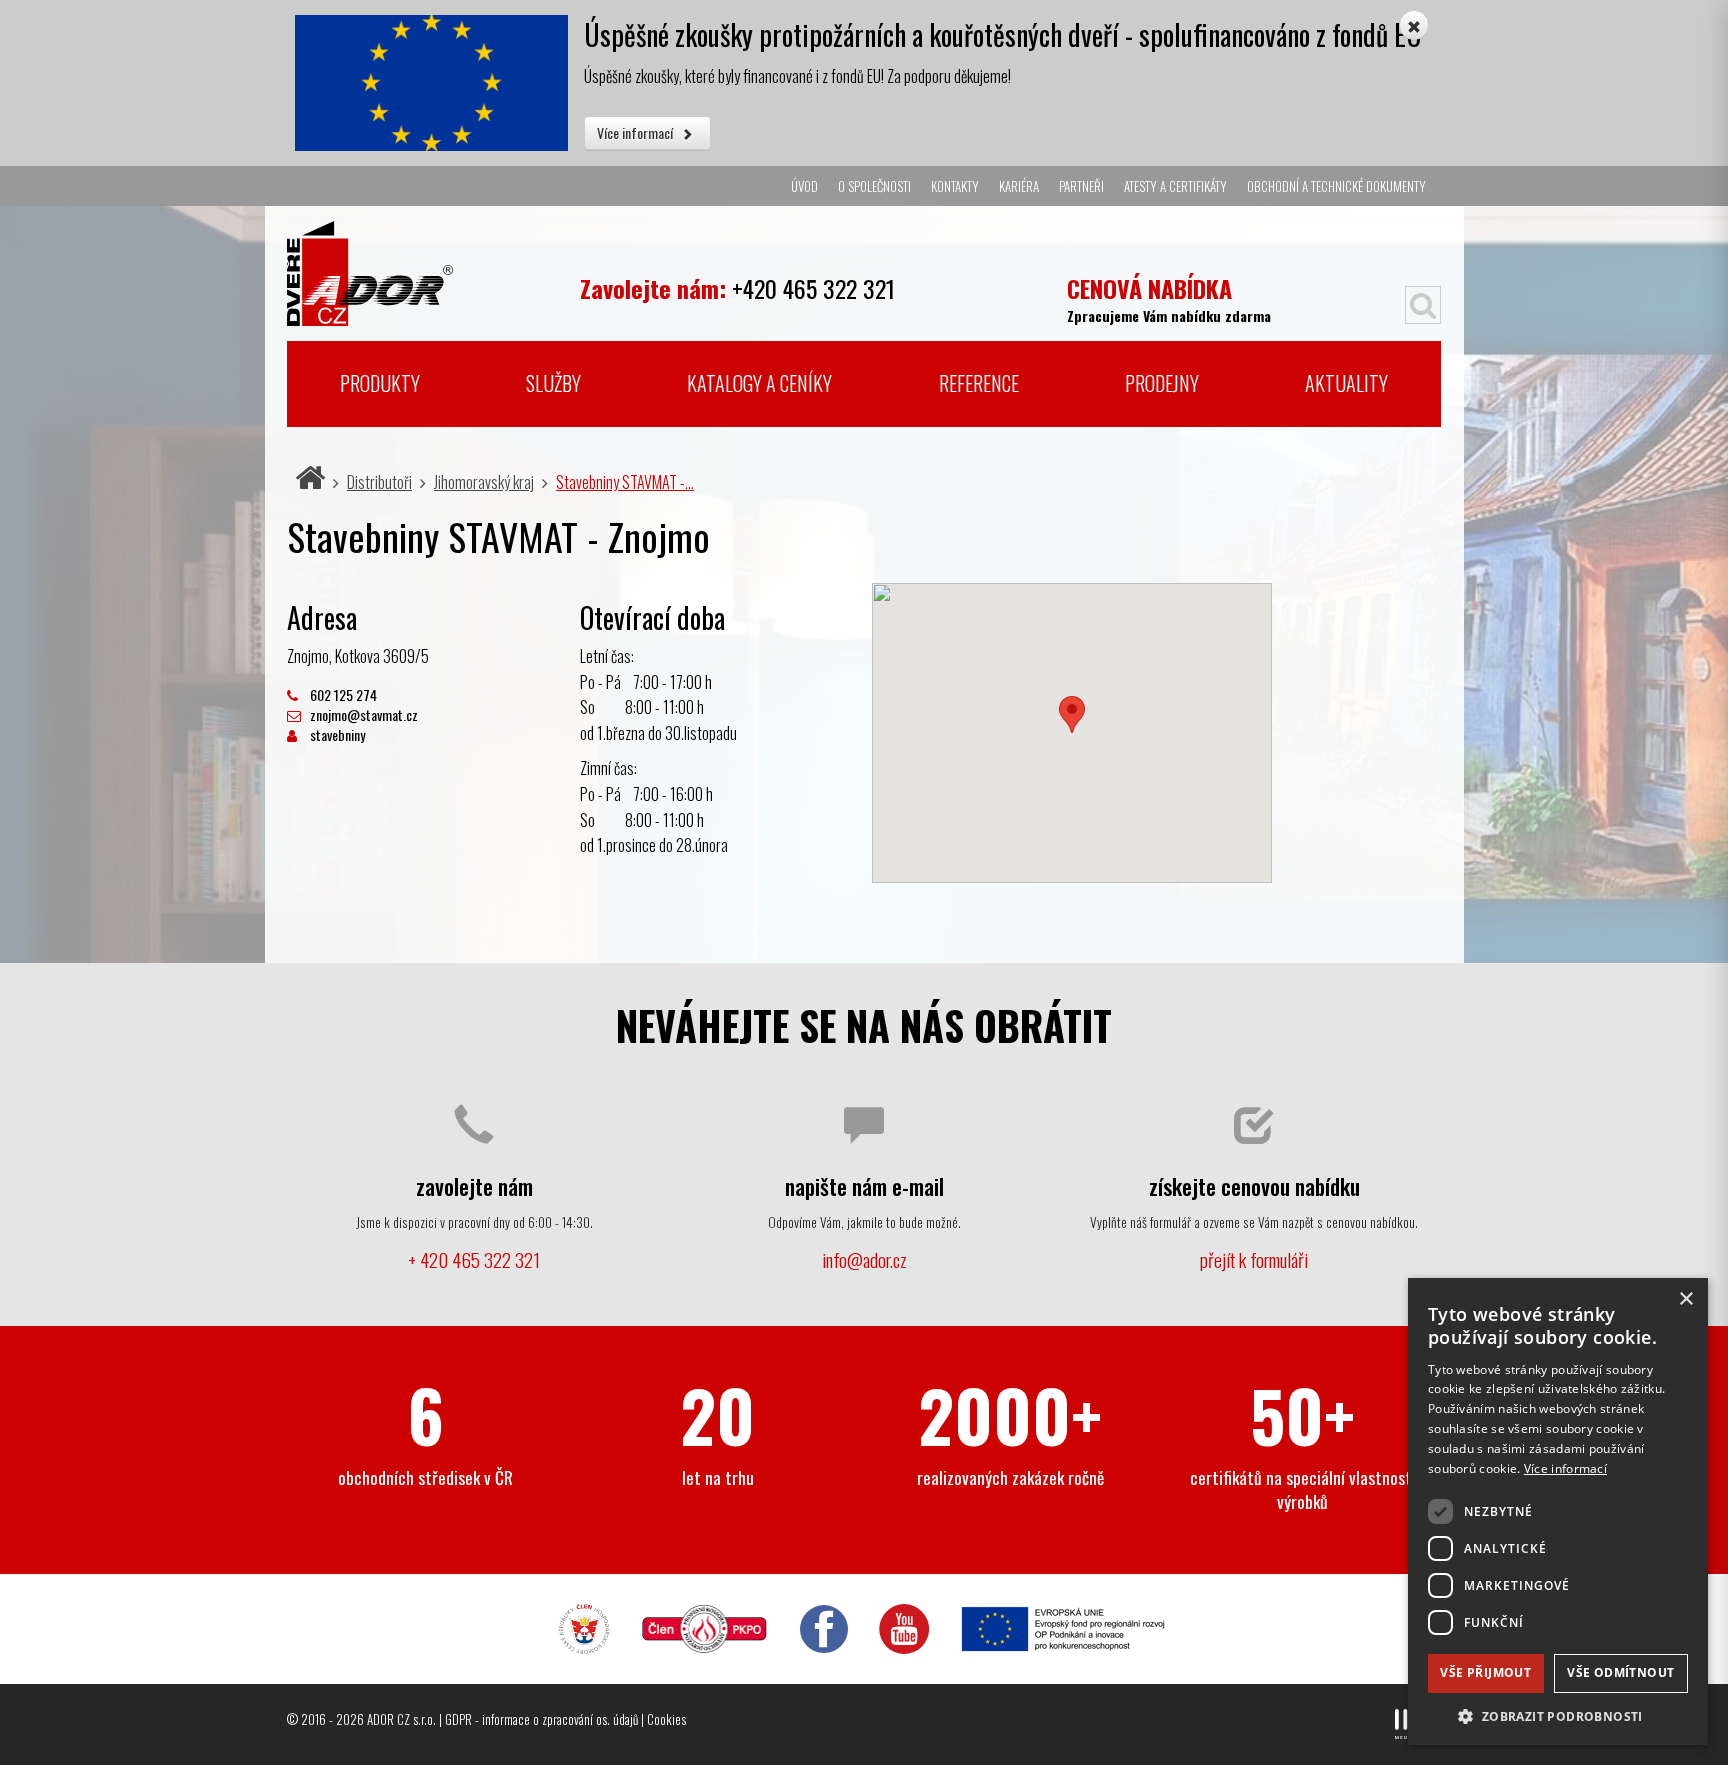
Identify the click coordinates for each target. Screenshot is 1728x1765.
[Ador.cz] (425, 266)
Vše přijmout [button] (1485, 1672)
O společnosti (874, 186)
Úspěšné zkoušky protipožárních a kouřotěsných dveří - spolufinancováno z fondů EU (1003, 34)
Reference (979, 383)
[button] (1558, 1715)
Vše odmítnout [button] (1620, 1672)
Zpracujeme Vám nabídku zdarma (1169, 297)
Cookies (666, 1719)
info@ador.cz (864, 1259)
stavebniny (336, 734)
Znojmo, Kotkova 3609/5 (358, 656)
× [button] (1685, 1299)
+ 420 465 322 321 (474, 1259)
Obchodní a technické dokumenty (1336, 186)
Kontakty (955, 186)
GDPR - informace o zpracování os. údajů (541, 1719)
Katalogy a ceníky (759, 383)
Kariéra (1019, 186)
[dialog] (1558, 1511)
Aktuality (1346, 383)
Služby (553, 383)
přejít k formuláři (1254, 1259)
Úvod (804, 186)
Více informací (636, 132)
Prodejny (1162, 383)
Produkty (380, 383)
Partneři (1081, 186)
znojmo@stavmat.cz (362, 714)
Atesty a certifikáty (1175, 186)
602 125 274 (342, 694)
